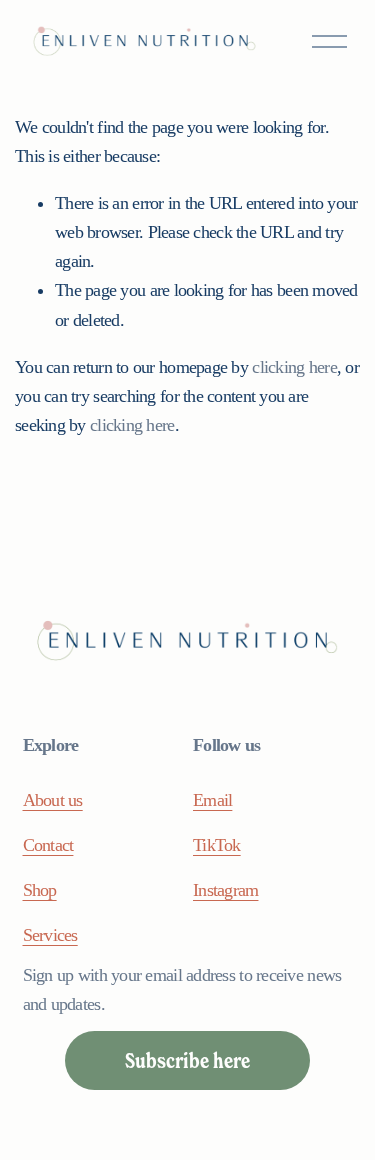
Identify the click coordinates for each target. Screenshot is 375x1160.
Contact (48, 845)
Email (212, 800)
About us (53, 800)
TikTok (217, 845)
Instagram (225, 890)
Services (50, 935)
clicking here (294, 367)
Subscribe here (187, 1060)
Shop (40, 890)
